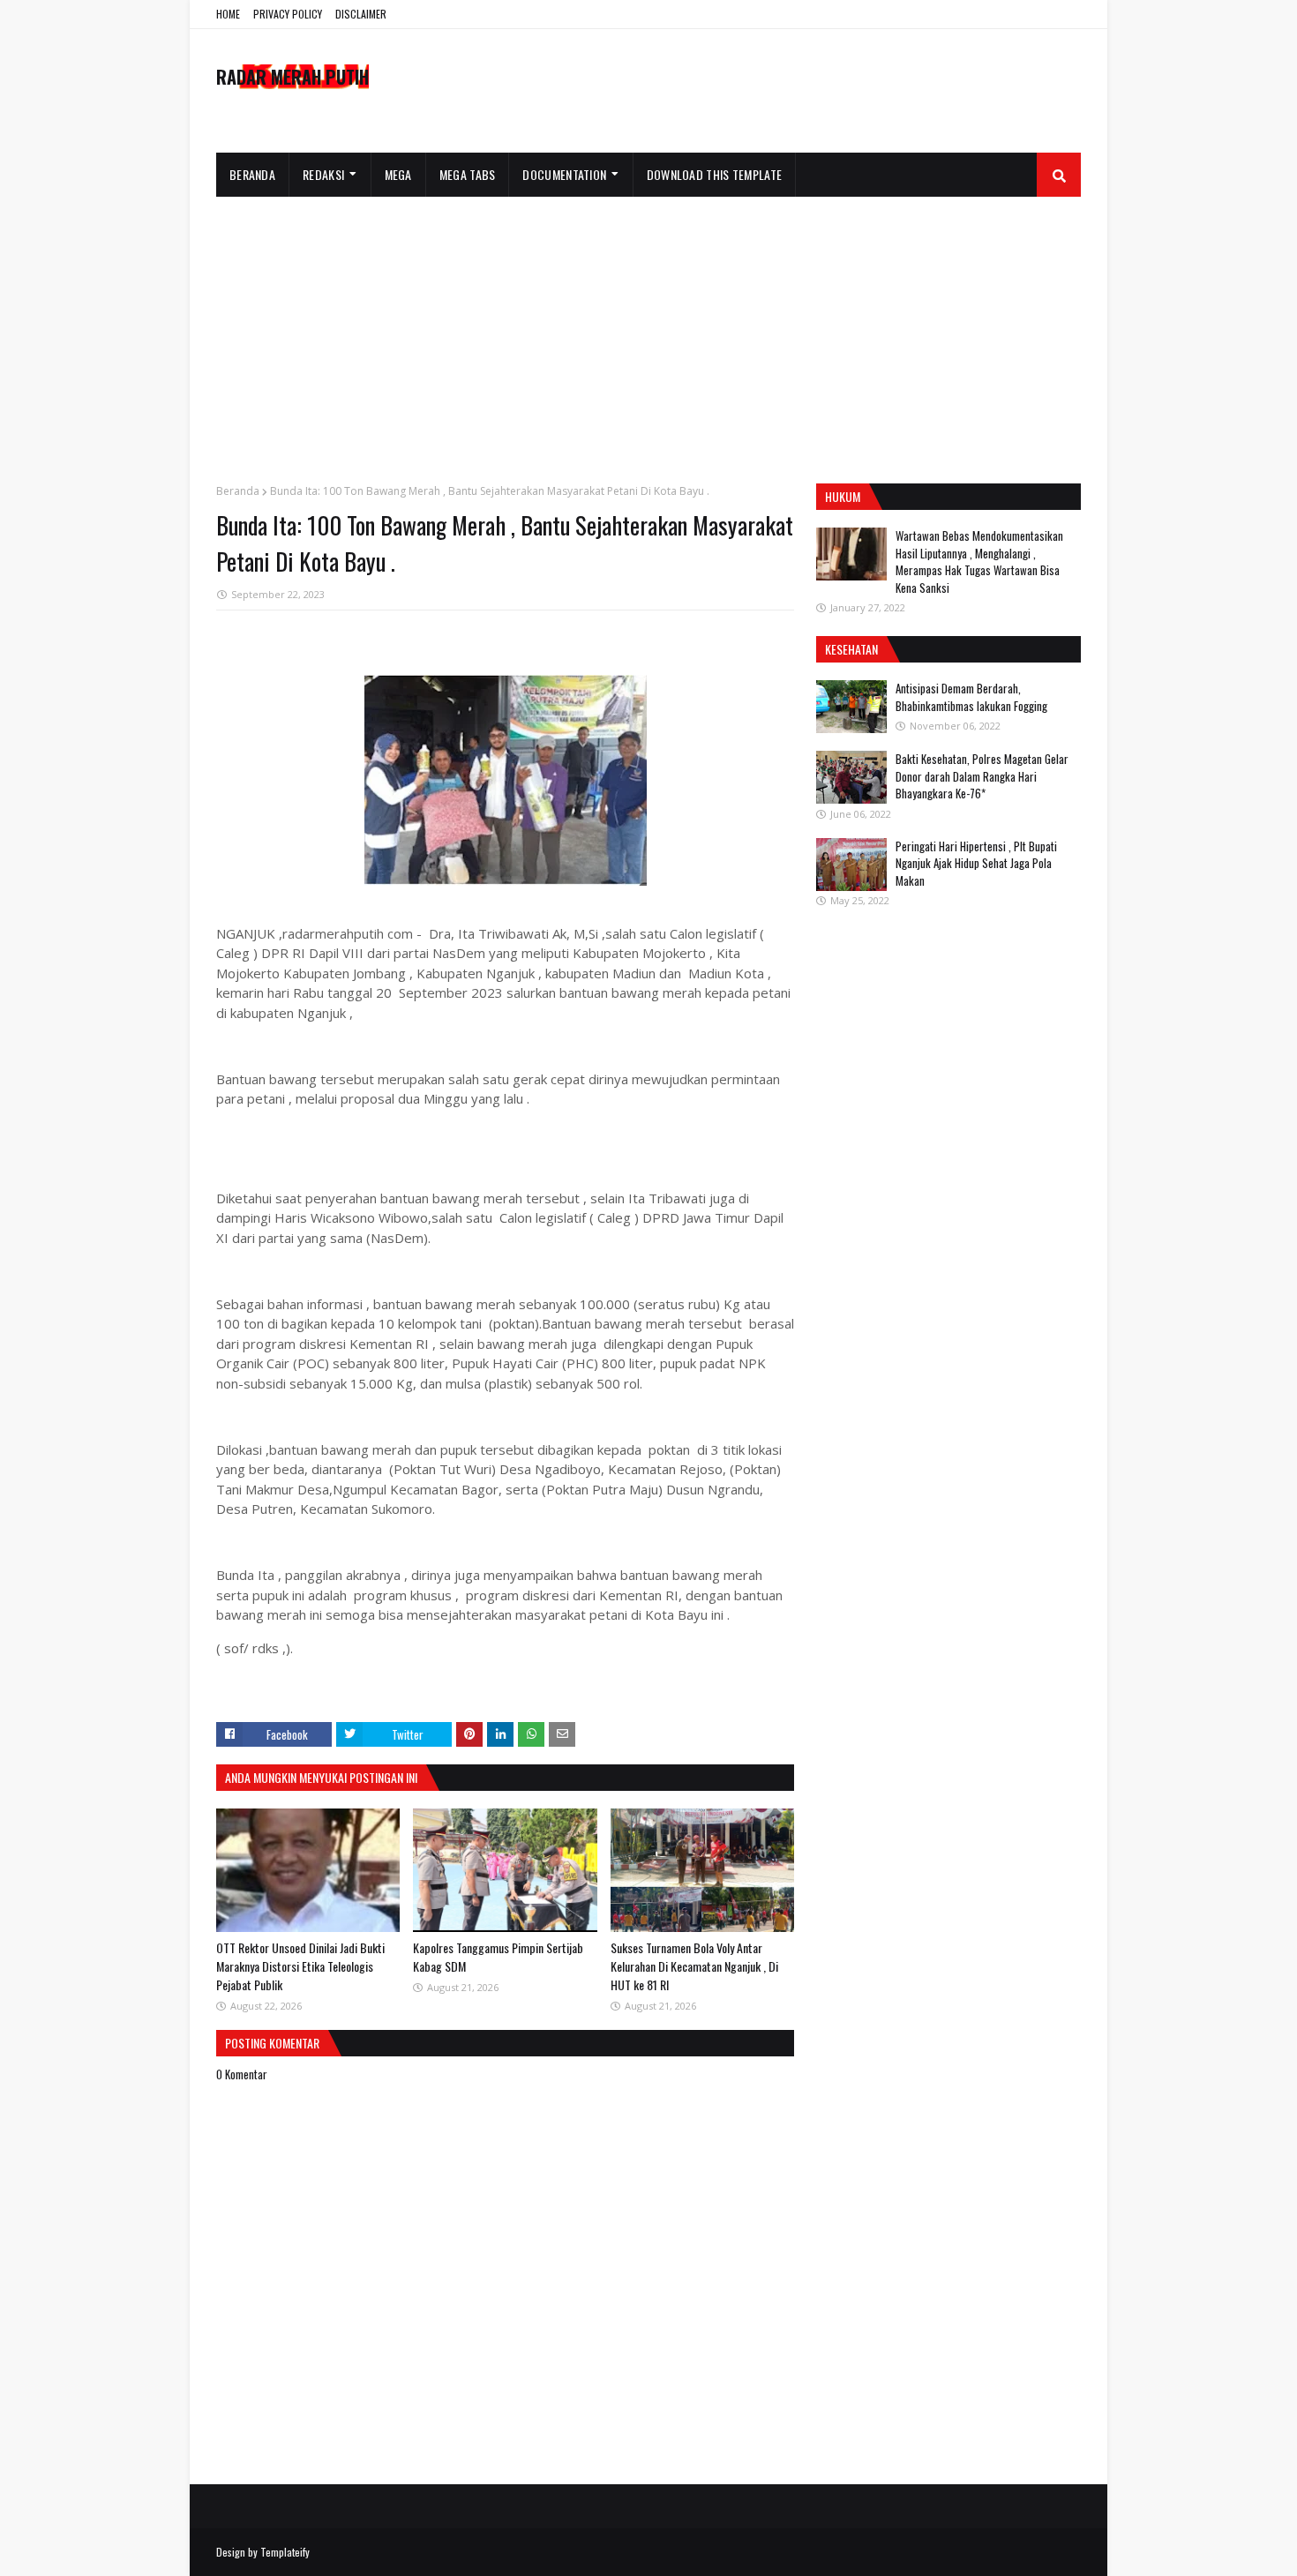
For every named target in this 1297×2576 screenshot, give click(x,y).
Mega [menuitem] (398, 174)
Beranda (238, 491)
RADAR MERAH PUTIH (292, 77)
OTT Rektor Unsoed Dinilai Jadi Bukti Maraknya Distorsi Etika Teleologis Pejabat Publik (300, 1966)
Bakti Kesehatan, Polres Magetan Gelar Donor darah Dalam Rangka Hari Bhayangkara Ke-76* (982, 776)
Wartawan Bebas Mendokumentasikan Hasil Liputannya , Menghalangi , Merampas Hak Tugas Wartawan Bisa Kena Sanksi (979, 562)
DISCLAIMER (361, 14)
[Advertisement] (648, 329)
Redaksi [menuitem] (323, 174)
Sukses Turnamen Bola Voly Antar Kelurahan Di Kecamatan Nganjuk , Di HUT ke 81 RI (694, 1966)
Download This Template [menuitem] (715, 174)
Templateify (285, 2552)
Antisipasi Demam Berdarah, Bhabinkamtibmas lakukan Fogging (971, 697)
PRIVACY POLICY (288, 14)
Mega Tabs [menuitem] (468, 174)
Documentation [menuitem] (564, 174)
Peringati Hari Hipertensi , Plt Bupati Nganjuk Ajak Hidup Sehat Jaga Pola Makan (976, 863)
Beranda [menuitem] (252, 174)
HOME (228, 14)
